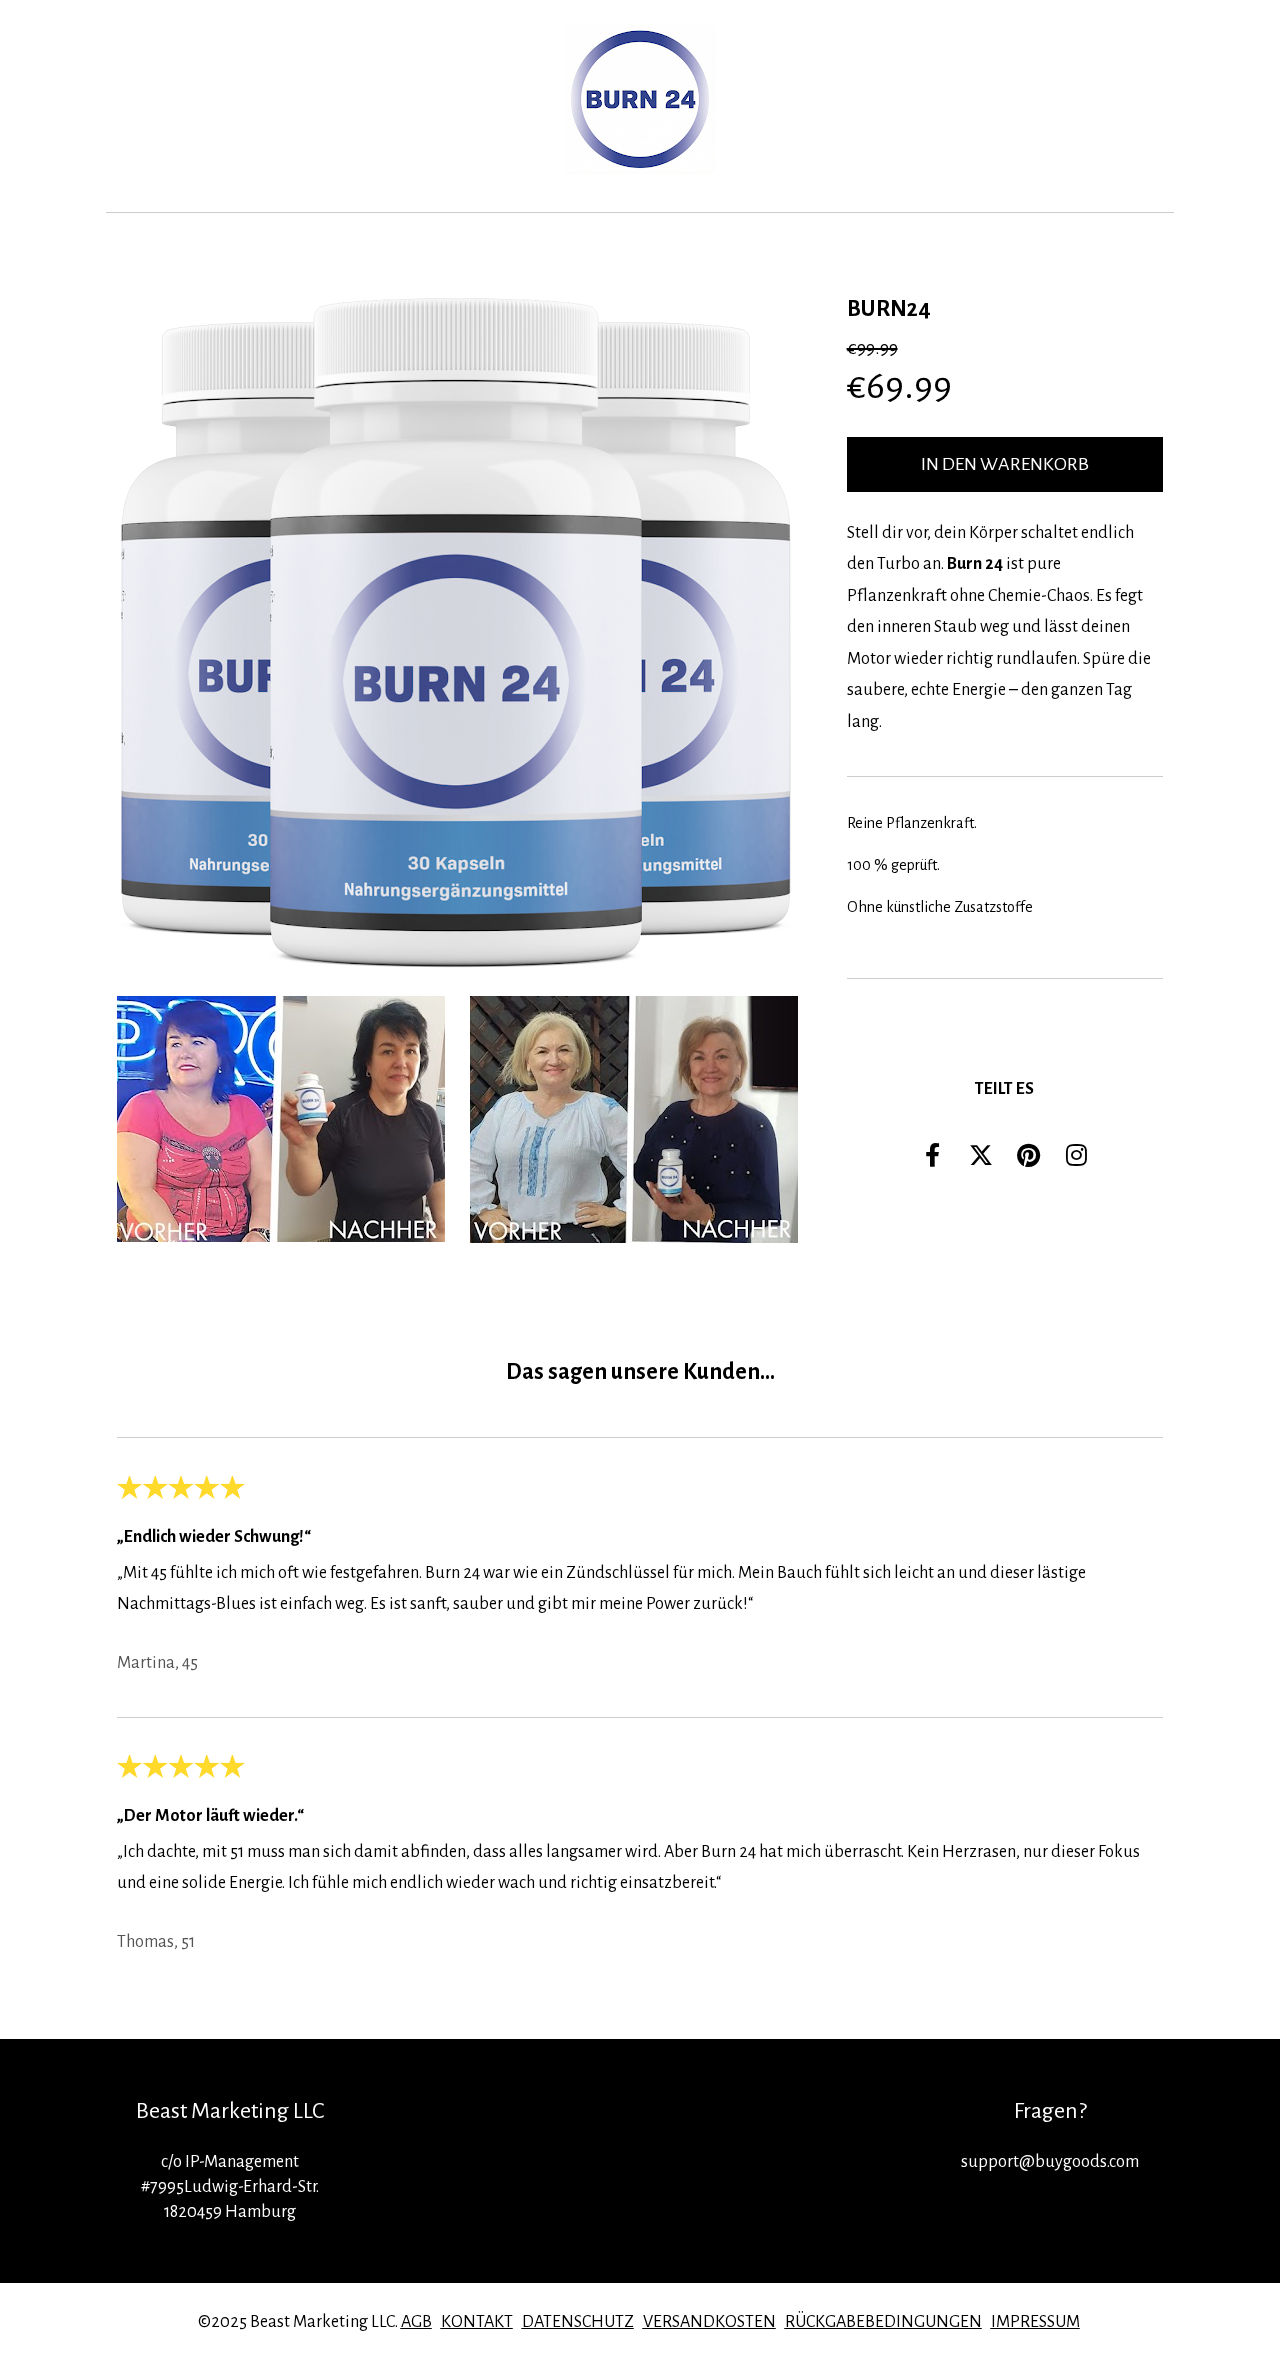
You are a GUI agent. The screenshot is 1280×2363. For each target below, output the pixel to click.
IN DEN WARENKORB (1005, 464)
